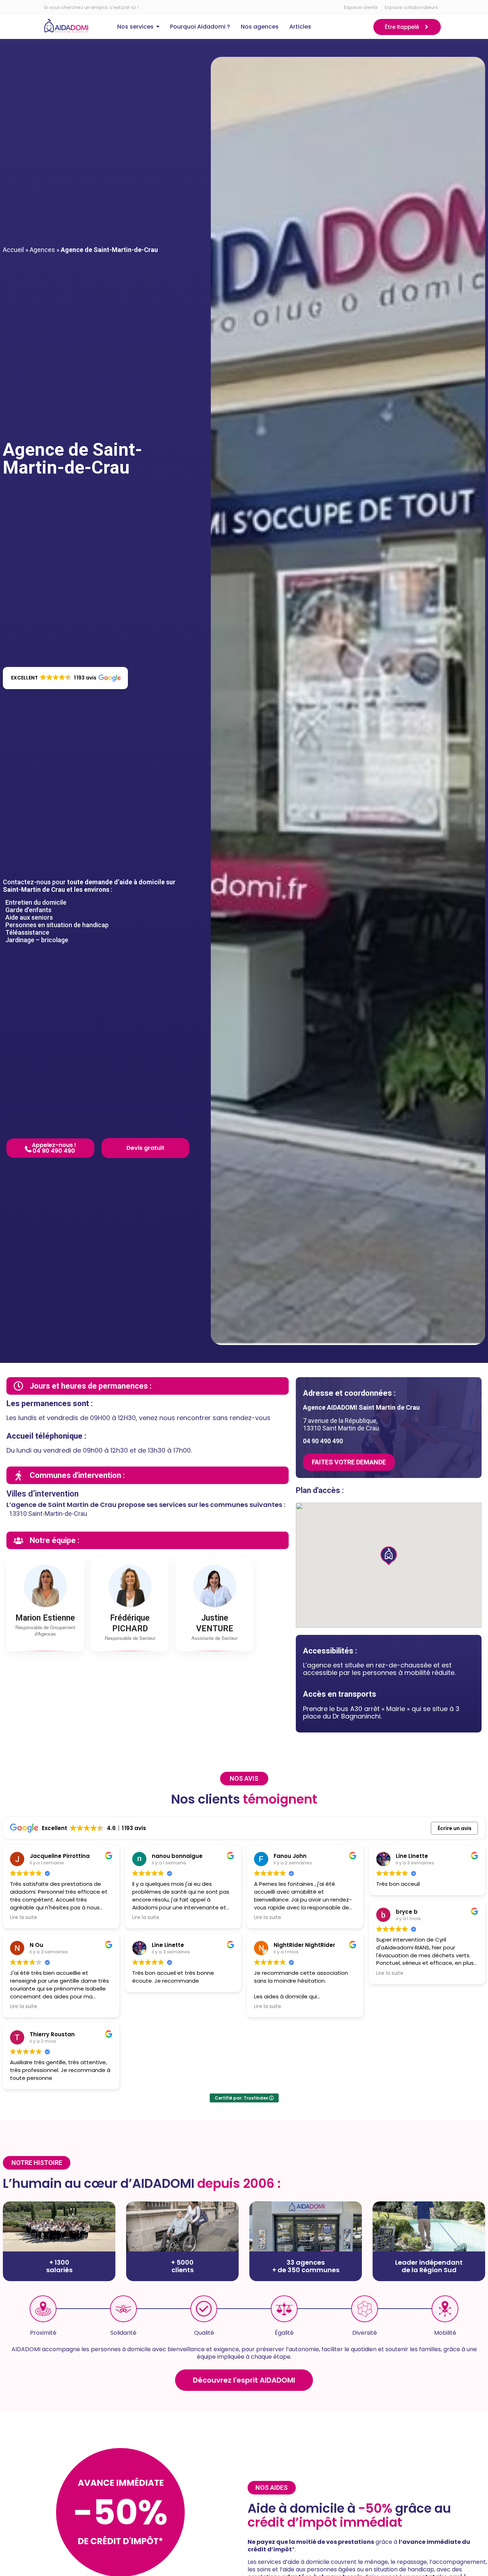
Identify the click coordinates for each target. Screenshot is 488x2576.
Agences (42, 250)
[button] (65, 678)
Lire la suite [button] (24, 1918)
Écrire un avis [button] (455, 1828)
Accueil (13, 250)
